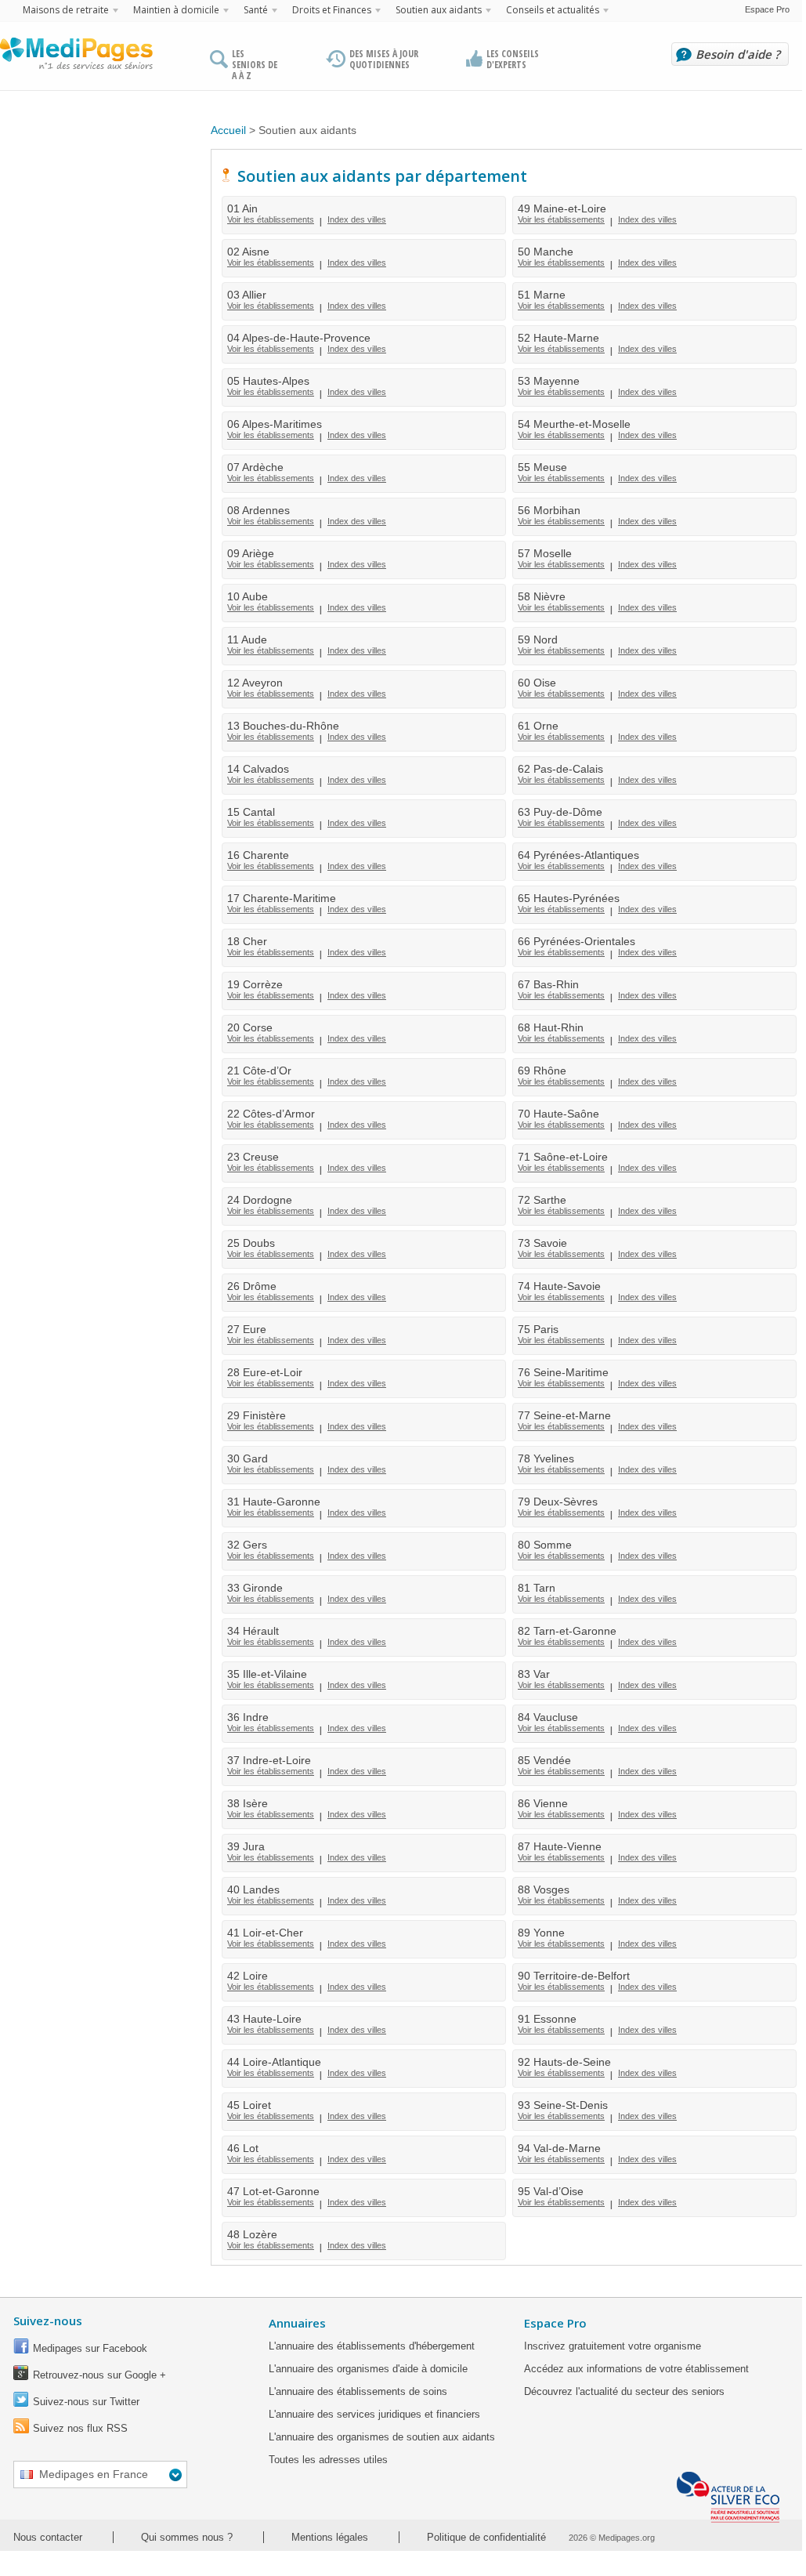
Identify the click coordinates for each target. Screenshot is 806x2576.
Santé (256, 10)
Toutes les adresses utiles (328, 2460)
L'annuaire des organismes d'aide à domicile (368, 2369)
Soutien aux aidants (439, 10)
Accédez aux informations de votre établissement (636, 2369)
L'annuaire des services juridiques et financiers (374, 2414)
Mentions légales (330, 2537)
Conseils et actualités (553, 10)
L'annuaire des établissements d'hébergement (372, 2346)
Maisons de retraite (66, 10)
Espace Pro (767, 9)
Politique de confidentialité (486, 2537)
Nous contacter (48, 2537)
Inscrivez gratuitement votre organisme (613, 2346)
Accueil (228, 130)
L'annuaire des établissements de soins (358, 2391)
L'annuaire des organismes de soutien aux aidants (382, 2437)
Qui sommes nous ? (187, 2537)
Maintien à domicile (176, 10)
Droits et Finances (332, 10)
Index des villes (357, 219)
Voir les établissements (271, 219)
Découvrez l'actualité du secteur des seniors (624, 2391)
